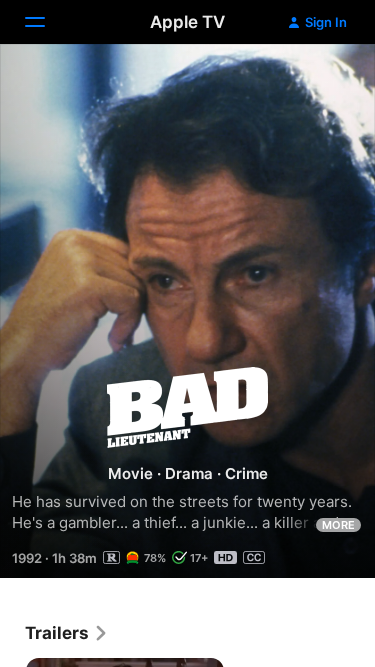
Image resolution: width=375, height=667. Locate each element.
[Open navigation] (47, 22)
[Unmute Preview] (321, 83)
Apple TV (187, 22)
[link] (67, 633)
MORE (338, 525)
